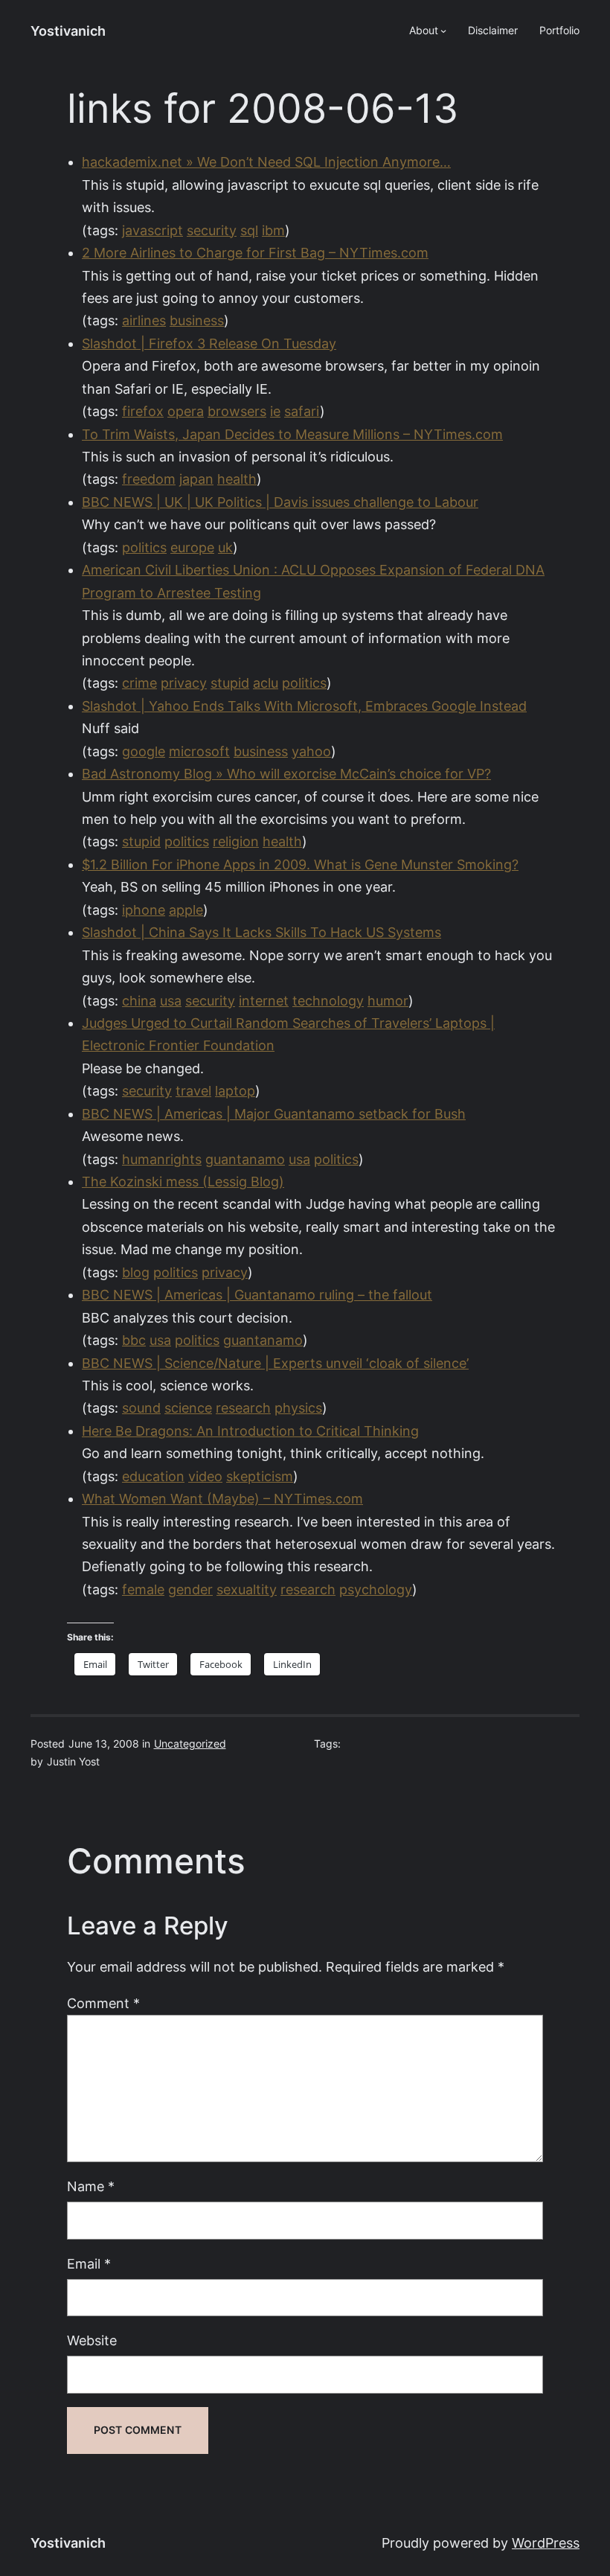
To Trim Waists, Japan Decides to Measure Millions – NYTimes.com (292, 434)
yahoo (311, 751)
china (139, 1001)
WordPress (546, 2543)
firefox (143, 411)
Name (91, 2186)
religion (236, 841)
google (144, 751)
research (243, 1408)
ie (275, 411)
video (205, 1476)
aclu (266, 683)
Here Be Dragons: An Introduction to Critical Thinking (250, 1431)
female (143, 1589)
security (212, 230)
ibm (273, 230)
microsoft (199, 751)
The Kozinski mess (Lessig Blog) (183, 1182)
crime (139, 683)
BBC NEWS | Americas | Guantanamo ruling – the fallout (257, 1295)
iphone (144, 910)
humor (388, 1001)
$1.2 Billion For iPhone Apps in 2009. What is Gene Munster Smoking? (300, 864)
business (197, 320)
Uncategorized (190, 1744)
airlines (144, 320)
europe (192, 547)
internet (264, 1001)
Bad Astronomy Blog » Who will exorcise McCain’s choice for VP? (286, 774)
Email (89, 2264)
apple (186, 910)
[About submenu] (443, 31)
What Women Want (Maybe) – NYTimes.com (222, 1499)
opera (186, 411)
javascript (152, 230)
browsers (237, 411)
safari (302, 411)
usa (171, 1001)
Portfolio (559, 31)
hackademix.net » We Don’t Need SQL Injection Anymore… (266, 162)
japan (196, 479)
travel (193, 1091)
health (237, 479)
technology (328, 1001)
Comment (103, 2003)
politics (144, 547)
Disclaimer (493, 31)
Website (92, 2340)
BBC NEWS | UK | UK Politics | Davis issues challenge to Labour (280, 502)
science (188, 1408)
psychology (376, 1589)
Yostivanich (68, 31)
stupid (230, 683)
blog (136, 1272)
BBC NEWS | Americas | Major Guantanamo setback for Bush (274, 1114)
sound (141, 1408)
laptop (235, 1091)
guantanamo (245, 1159)
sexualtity (247, 1589)
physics (298, 1408)
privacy (184, 683)
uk (225, 547)
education (153, 1476)
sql (249, 230)
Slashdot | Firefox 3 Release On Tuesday (209, 343)
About (424, 31)
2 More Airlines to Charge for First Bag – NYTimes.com (255, 253)
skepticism (260, 1476)
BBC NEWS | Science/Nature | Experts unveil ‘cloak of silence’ (275, 1363)
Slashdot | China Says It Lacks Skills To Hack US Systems (261, 932)
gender (190, 1589)
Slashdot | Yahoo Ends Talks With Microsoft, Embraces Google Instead (304, 706)
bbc (134, 1340)
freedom (149, 479)
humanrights (162, 1159)
